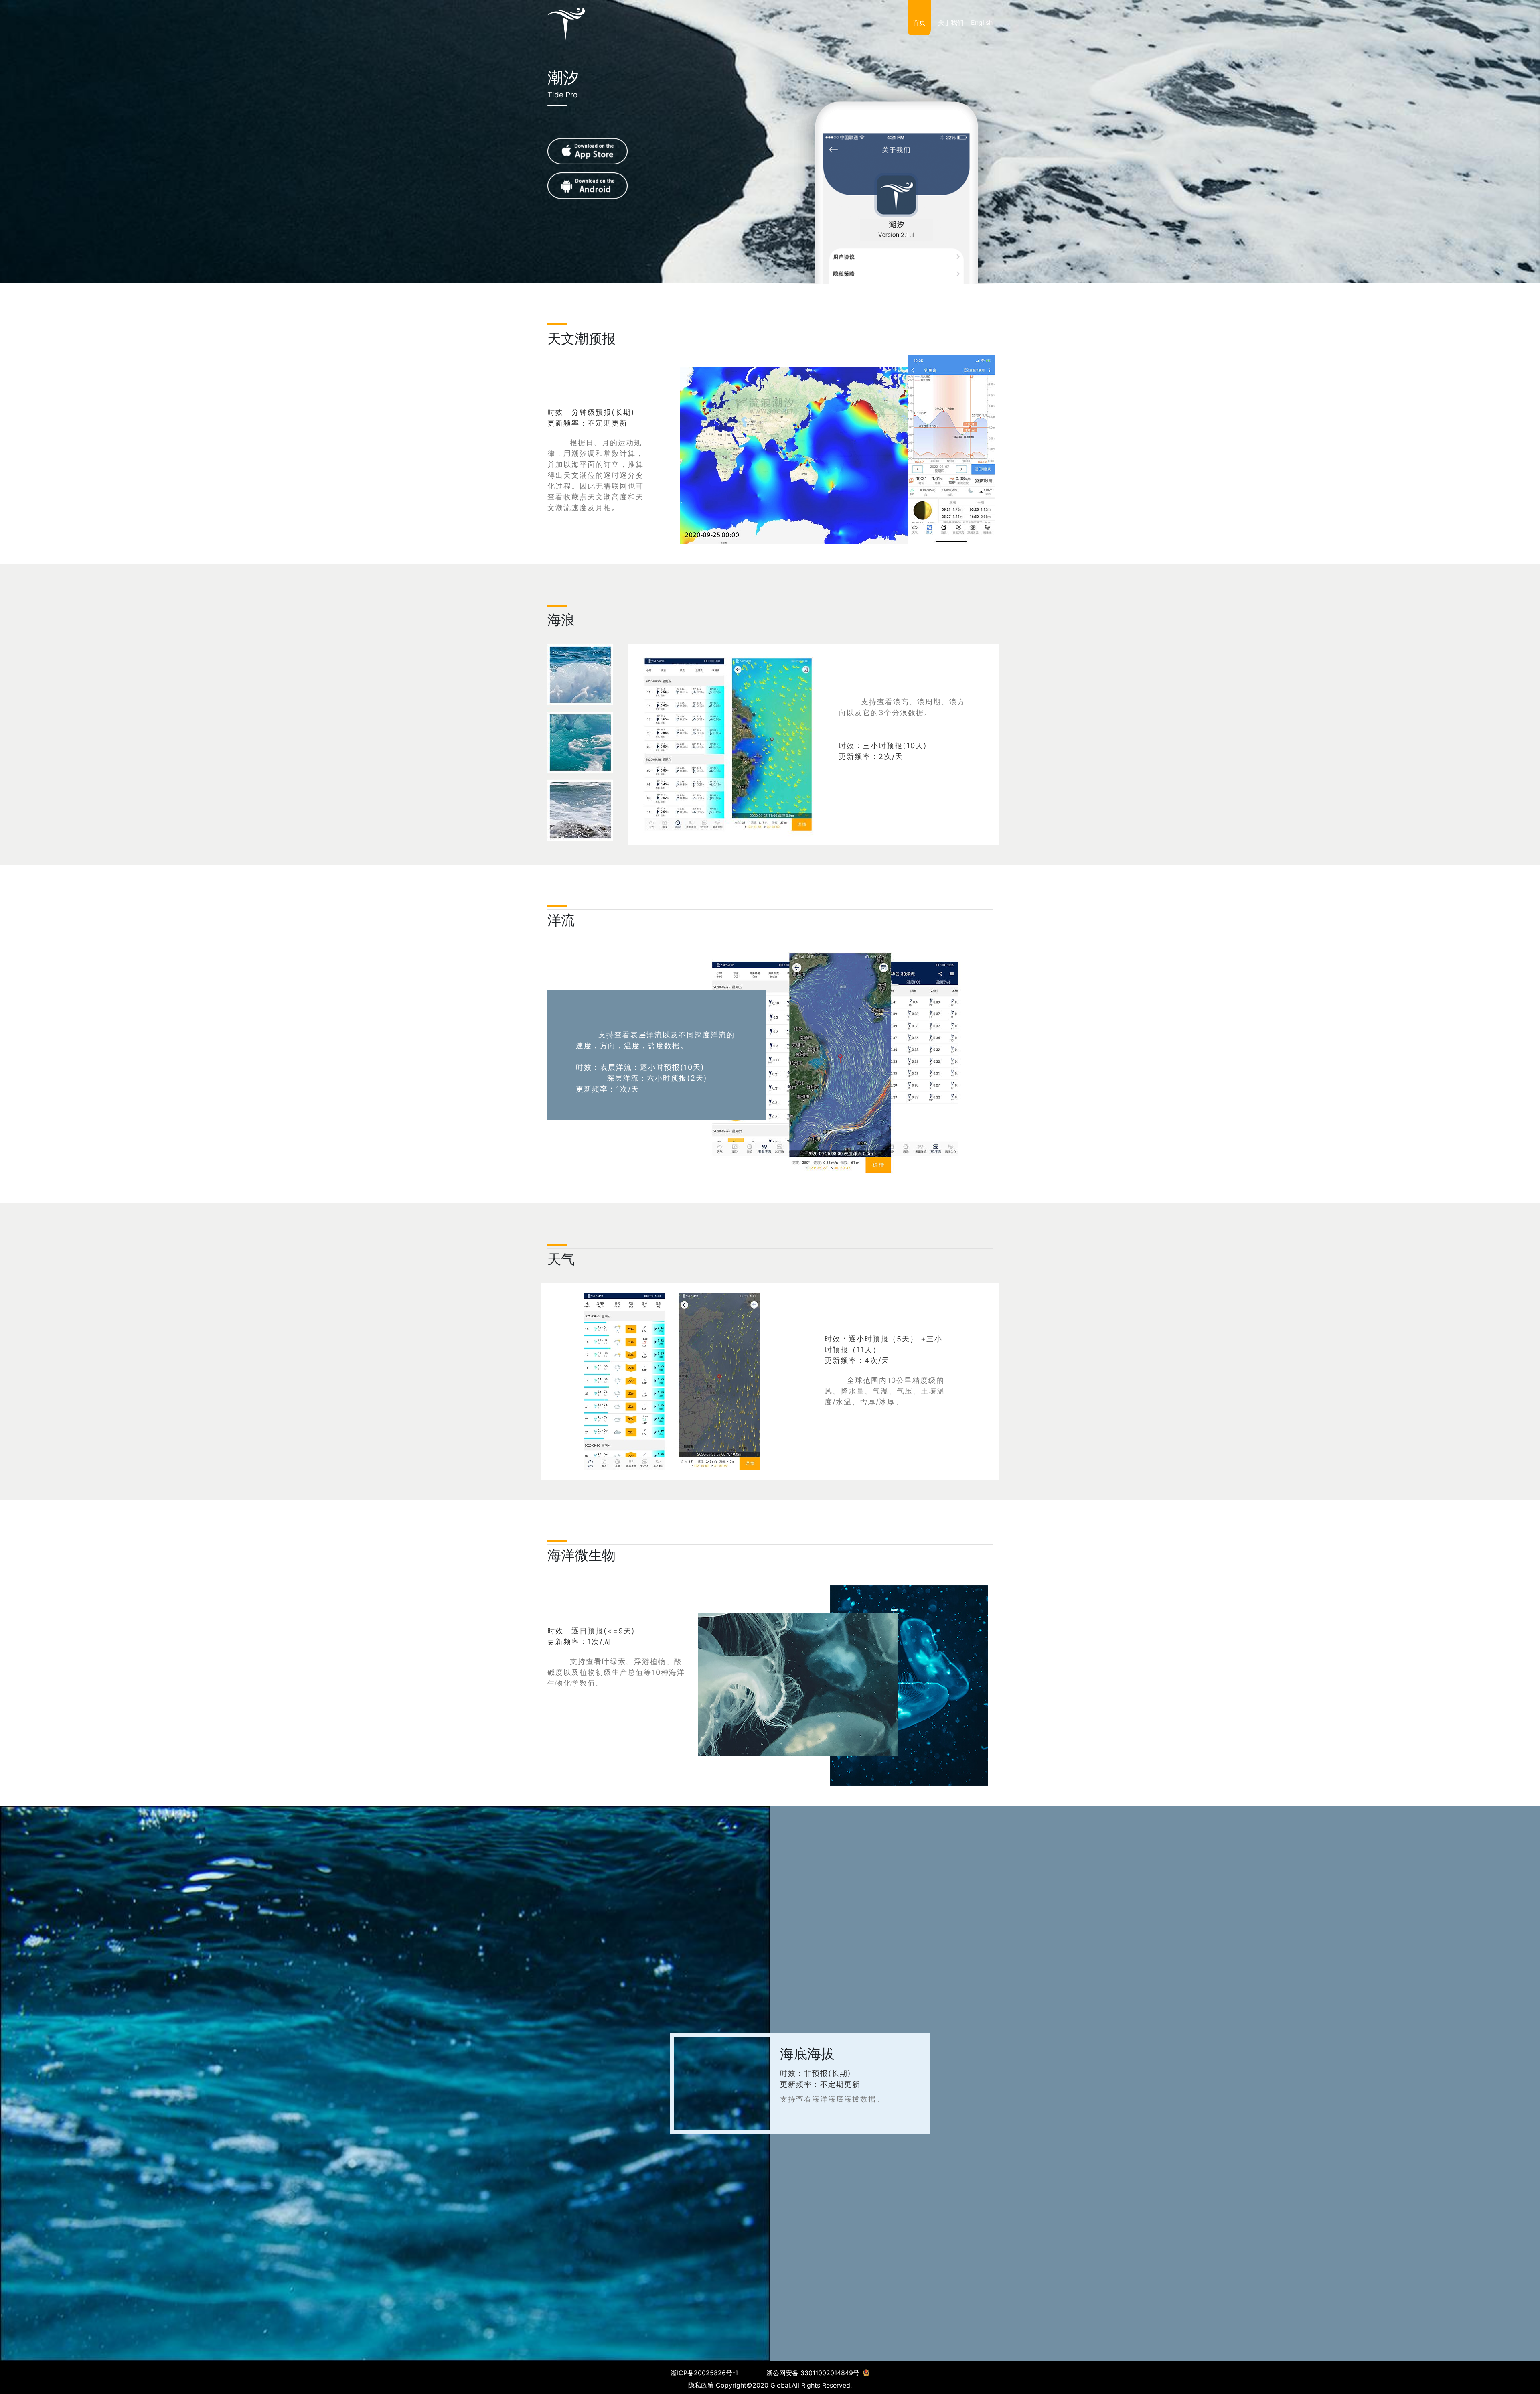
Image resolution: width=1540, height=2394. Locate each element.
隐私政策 (701, 2385)
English (982, 22)
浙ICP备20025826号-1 (704, 2373)
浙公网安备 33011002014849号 (814, 2373)
